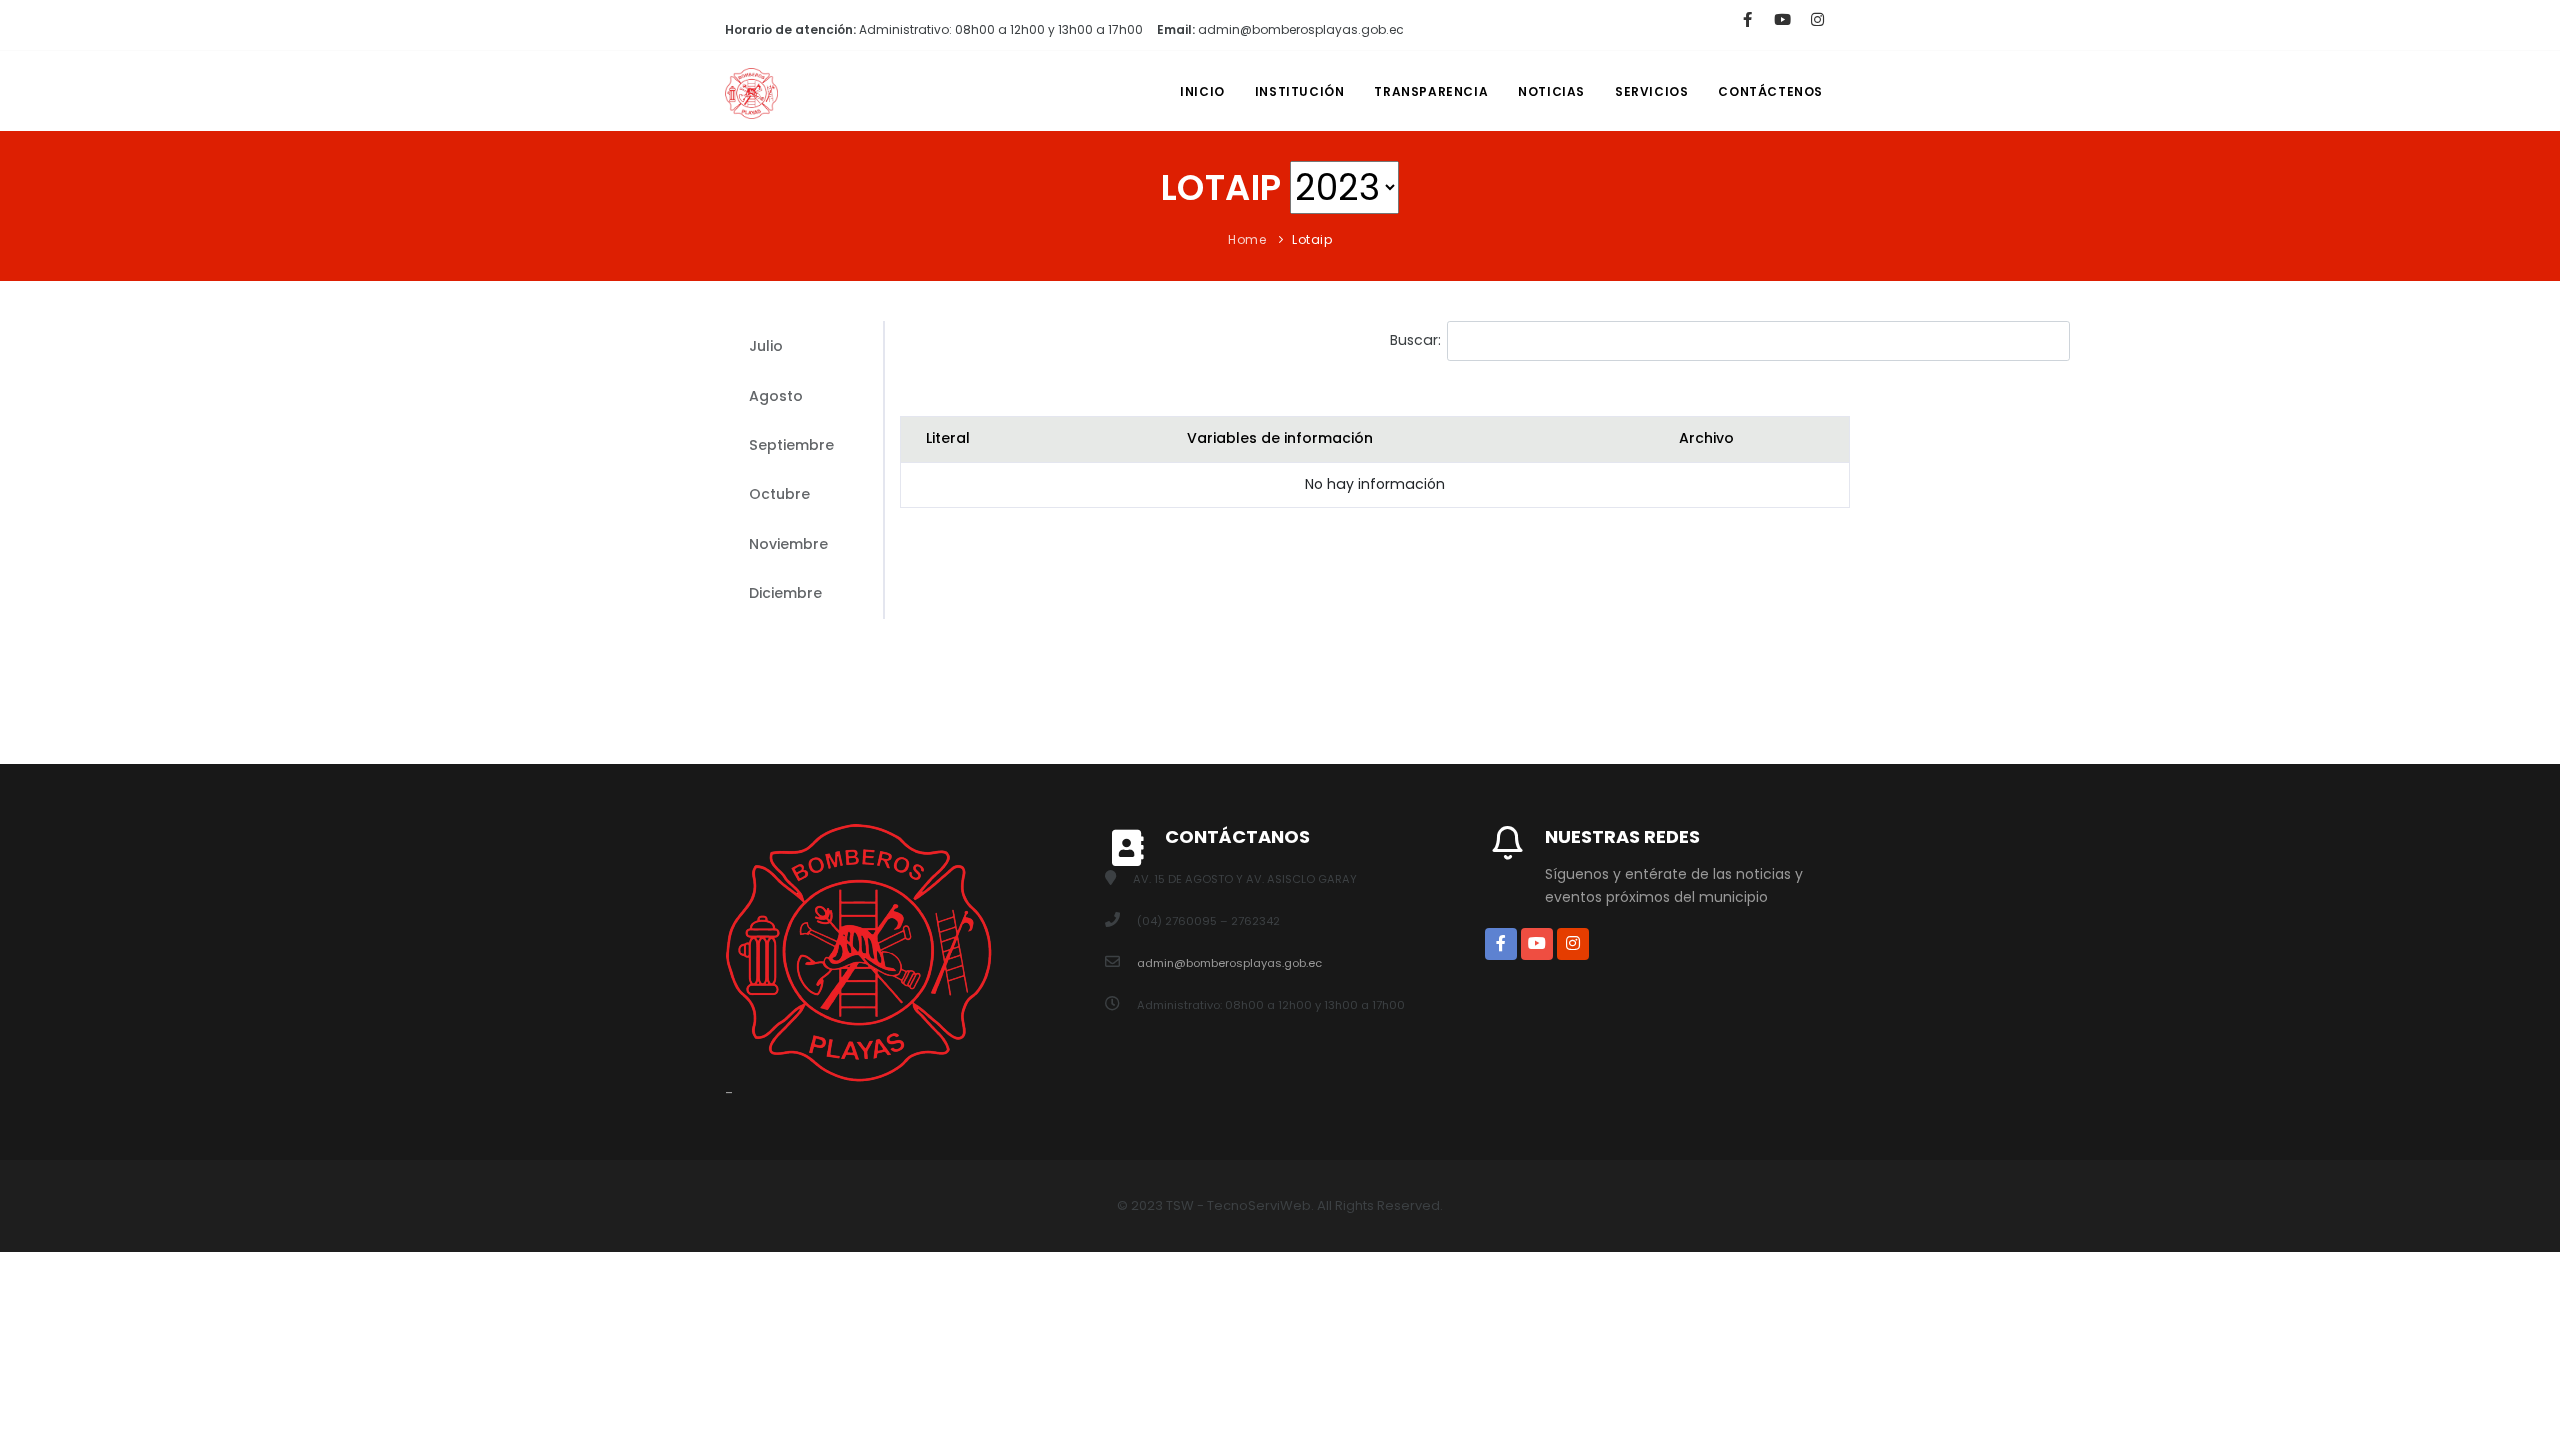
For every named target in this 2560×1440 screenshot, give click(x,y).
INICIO (1202, 91)
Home (1247, 239)
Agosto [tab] (776, 396)
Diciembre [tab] (785, 593)
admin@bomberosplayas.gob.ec (1229, 963)
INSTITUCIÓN (1300, 91)
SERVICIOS (1651, 91)
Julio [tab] (766, 346)
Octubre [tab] (779, 494)
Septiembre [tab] (791, 445)
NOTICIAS (1551, 91)
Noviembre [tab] (788, 544)
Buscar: (1415, 340)
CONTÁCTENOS (1770, 91)
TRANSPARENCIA (1431, 91)
